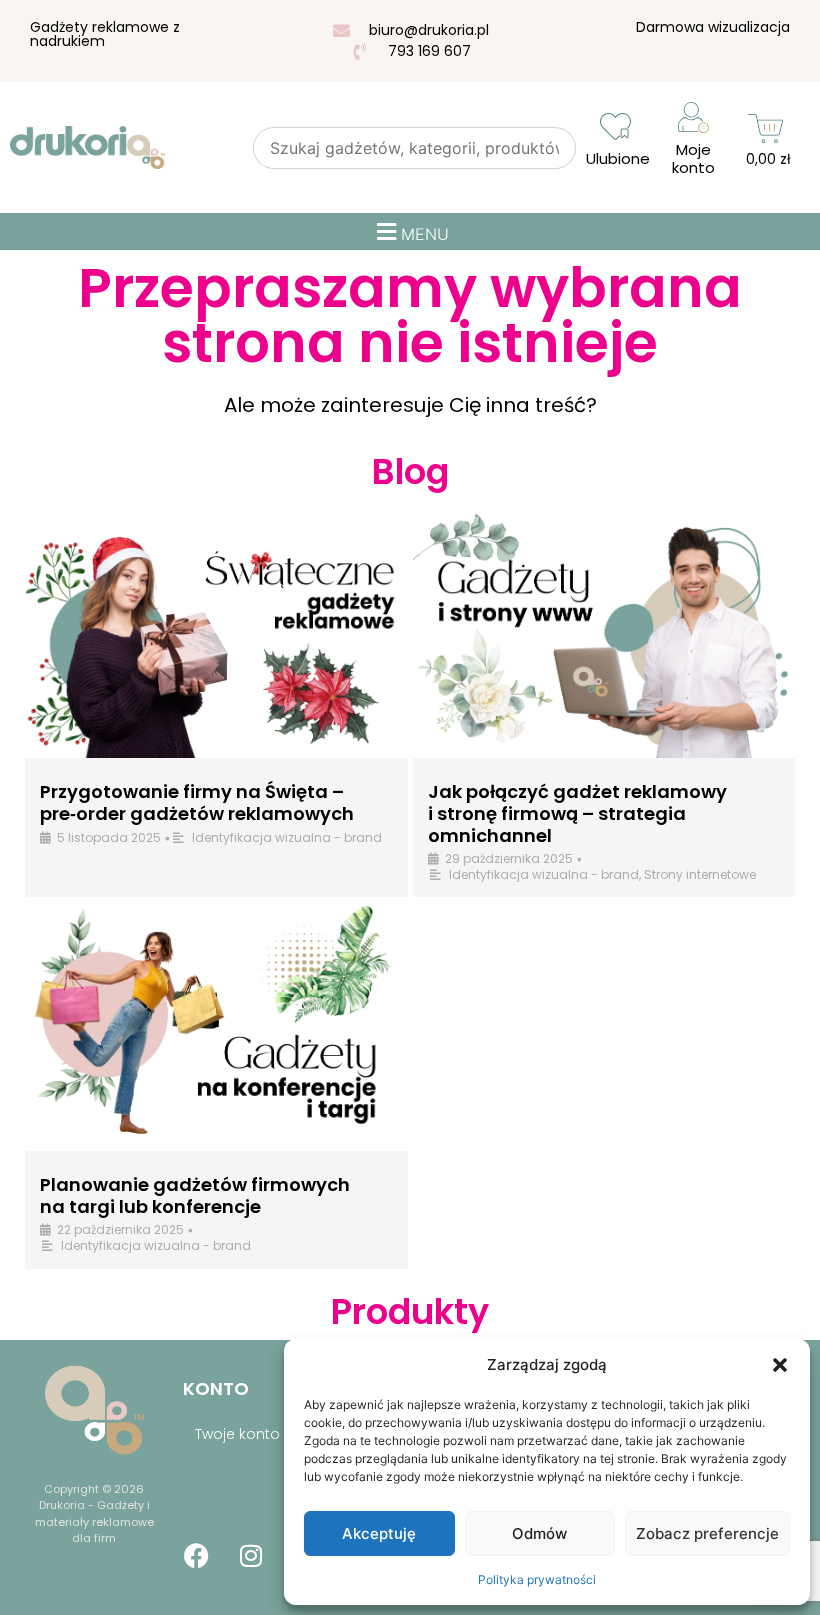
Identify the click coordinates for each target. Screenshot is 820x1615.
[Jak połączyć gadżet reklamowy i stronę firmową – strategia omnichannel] (604, 633)
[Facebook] (196, 1555)
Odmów (539, 1533)
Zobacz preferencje (707, 1533)
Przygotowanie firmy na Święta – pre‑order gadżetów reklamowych (197, 802)
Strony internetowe (700, 874)
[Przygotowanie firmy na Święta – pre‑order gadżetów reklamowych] (216, 633)
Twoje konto (237, 1434)
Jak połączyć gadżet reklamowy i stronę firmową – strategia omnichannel (577, 813)
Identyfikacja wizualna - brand (287, 837)
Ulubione (618, 158)
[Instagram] (251, 1555)
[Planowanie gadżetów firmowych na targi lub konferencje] (216, 1026)
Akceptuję (379, 1533)
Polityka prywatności (537, 1579)
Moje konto (693, 158)
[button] (780, 1365)
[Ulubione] (615, 126)
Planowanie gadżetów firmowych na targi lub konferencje (195, 1195)
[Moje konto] (693, 117)
